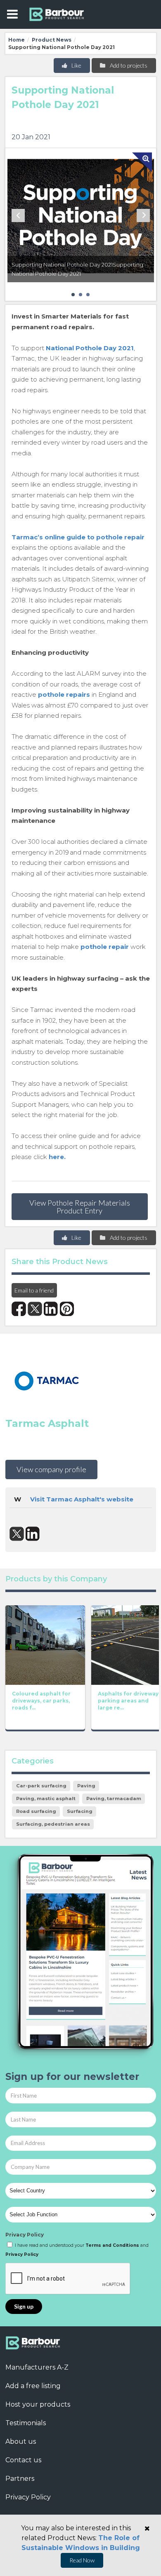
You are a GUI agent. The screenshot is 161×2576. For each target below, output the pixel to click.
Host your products (38, 2404)
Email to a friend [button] (34, 1290)
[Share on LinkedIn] (51, 1309)
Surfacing (80, 1811)
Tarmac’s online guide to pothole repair (78, 537)
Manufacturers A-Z (37, 2367)
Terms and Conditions (112, 2245)
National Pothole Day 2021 (90, 348)
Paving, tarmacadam (114, 1799)
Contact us (23, 2460)
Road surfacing (36, 1811)
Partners (20, 2479)
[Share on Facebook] (19, 1309)
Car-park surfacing (41, 1786)
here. (57, 1157)
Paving (86, 1786)
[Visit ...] (45, 1644)
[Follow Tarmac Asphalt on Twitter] (17, 1534)
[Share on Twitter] (35, 1309)
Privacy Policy (25, 2235)
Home (17, 40)
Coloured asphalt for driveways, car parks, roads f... (41, 1701)
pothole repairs (64, 694)
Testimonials (26, 2423)
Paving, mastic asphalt (46, 1799)
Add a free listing (33, 2386)
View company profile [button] (51, 1469)
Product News (52, 40)
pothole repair (105, 947)
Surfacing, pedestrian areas (53, 1824)
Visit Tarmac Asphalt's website (82, 1499)
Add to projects (128, 65)
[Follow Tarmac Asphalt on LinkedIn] (33, 1534)
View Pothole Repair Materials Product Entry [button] (80, 1206)
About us (21, 2441)
